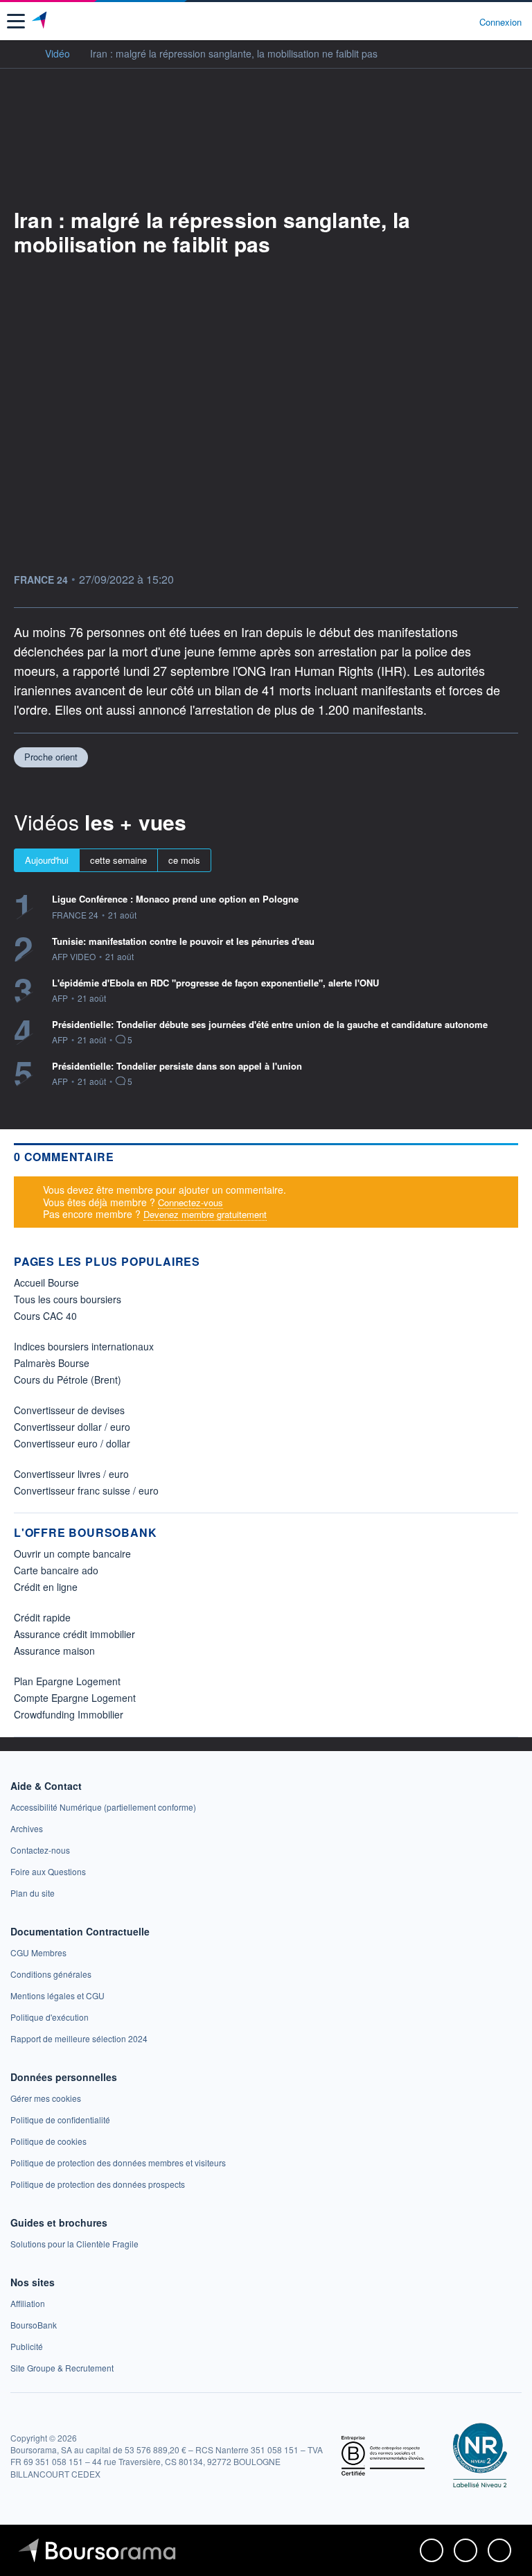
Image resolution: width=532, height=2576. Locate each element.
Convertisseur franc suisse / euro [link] (86, 1490)
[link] (103, 1807)
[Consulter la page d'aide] (463, 21)
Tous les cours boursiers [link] (68, 1299)
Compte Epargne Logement (75, 1698)
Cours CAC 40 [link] (45, 1316)
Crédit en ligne (46, 1587)
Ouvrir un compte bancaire (72, 1554)
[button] (16, 21)
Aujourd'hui (47, 860)
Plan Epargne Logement (67, 1681)
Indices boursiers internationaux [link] (84, 1346)
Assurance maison (54, 1651)
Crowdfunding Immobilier (69, 1714)
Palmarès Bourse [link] (52, 1363)
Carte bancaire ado (56, 1570)
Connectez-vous (190, 1202)
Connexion (500, 22)
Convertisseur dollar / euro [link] (72, 1427)
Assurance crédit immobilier (74, 1634)
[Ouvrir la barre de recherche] (443, 21)
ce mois (184, 860)
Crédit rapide (42, 1617)
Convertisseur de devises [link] (69, 1410)
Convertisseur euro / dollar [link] (72, 1443)
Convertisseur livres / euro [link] (71, 1474)
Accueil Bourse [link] (46, 1282)
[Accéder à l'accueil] (19, 53)
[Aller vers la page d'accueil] (41, 21)
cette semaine (118, 860)
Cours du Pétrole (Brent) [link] (68, 1380)
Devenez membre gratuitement (205, 1214)
